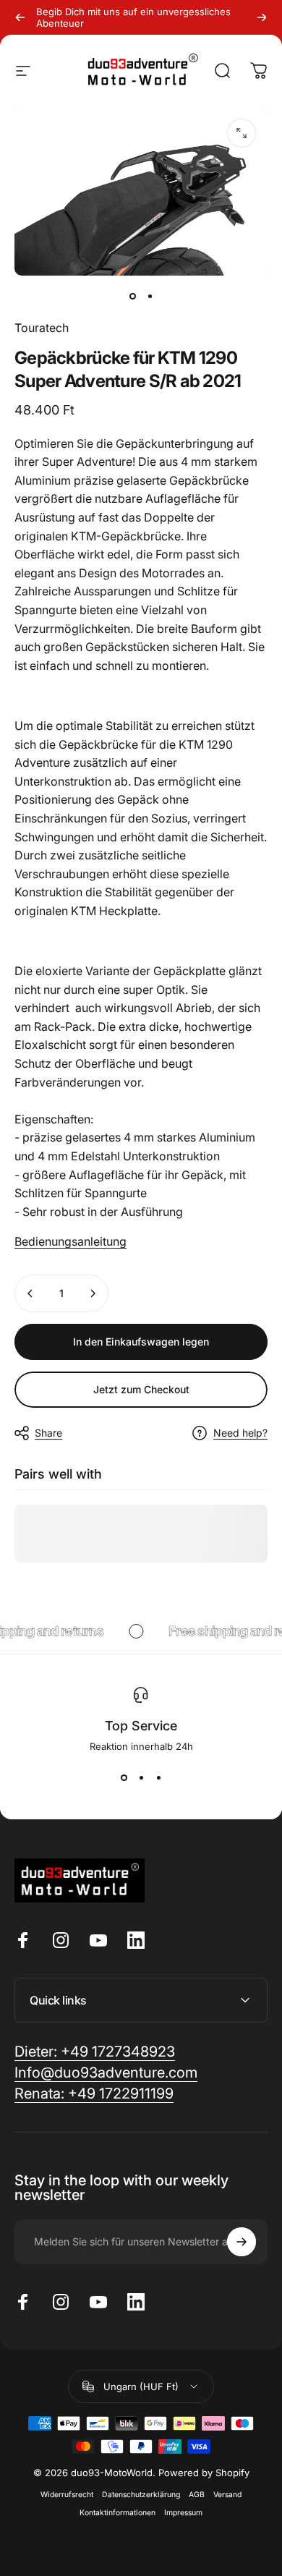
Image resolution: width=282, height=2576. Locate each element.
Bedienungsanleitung (70, 1241)
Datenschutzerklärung (141, 2495)
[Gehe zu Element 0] (132, 296)
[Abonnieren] (242, 2242)
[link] (94, 2094)
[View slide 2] (141, 1778)
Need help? (240, 1433)
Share (48, 1433)
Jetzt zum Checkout (141, 1389)
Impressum (183, 2513)
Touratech (42, 328)
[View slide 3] (158, 1778)
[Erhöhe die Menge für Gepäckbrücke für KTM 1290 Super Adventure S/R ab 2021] (93, 1293)
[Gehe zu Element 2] (150, 296)
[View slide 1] (124, 1778)
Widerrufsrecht (67, 2495)
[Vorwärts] (262, 17)
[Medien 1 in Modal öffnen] (242, 133)
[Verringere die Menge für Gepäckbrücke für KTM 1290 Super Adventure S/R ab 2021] (30, 1293)
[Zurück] (20, 17)
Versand (227, 2495)
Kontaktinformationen (117, 2513)
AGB (197, 2495)
